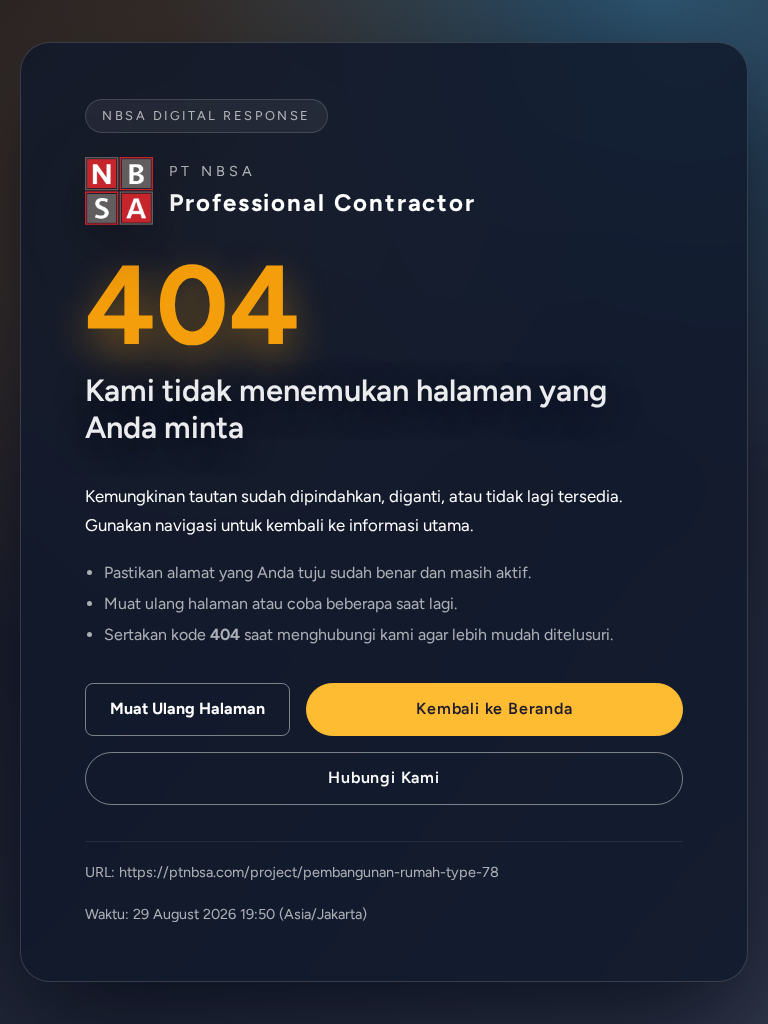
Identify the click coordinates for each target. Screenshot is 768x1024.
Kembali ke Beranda (494, 708)
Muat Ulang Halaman (187, 708)
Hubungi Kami (384, 777)
